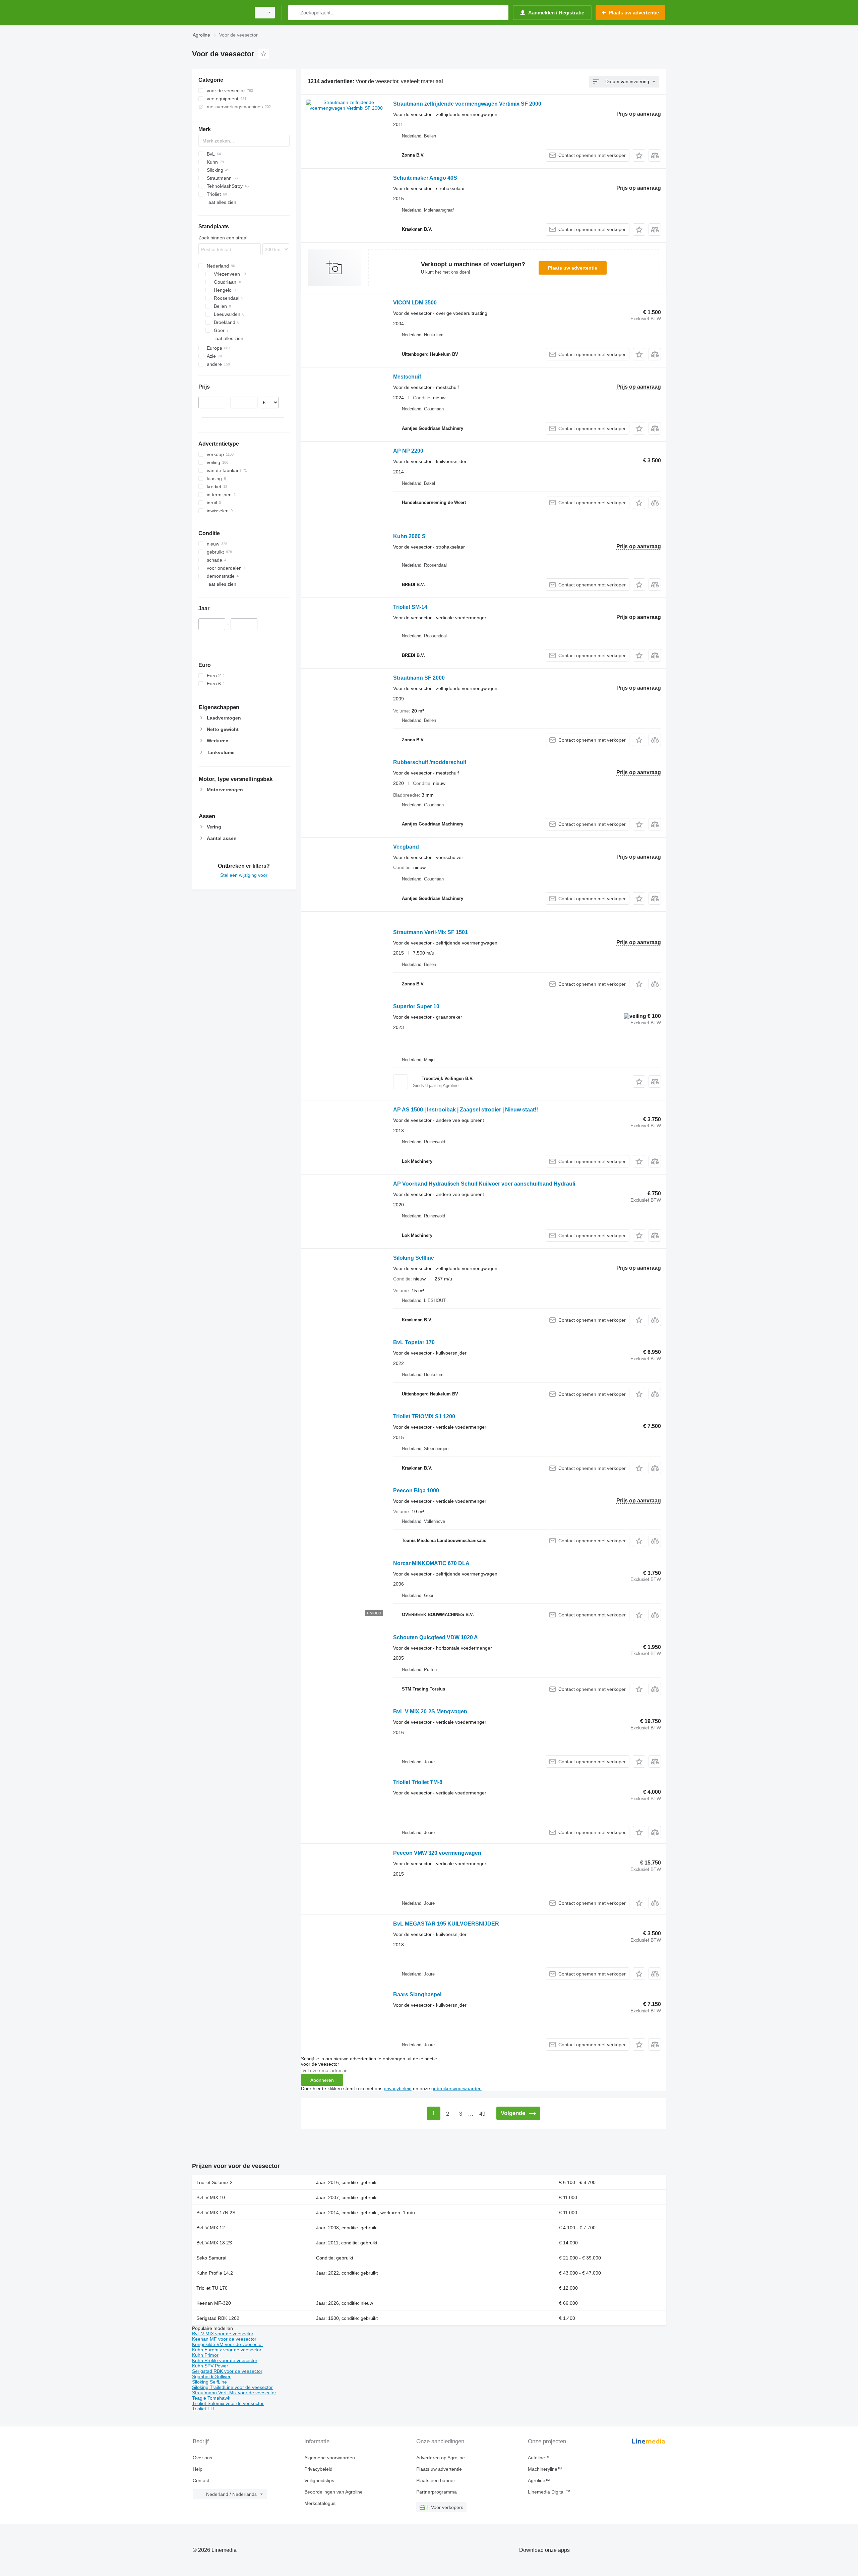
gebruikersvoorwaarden (456, 2088)
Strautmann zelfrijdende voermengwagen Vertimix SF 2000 (467, 104)
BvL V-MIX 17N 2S (216, 2213)
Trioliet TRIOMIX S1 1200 (424, 1416)
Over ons (202, 2458)
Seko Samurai (211, 2258)
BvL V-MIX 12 (211, 2228)
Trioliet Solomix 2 (214, 2182)
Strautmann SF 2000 (419, 678)
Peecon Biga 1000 (416, 1491)
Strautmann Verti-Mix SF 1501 (431, 932)
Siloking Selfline (414, 1258)
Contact (201, 2480)
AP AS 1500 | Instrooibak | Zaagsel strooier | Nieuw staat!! (466, 1110)
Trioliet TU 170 (212, 2288)
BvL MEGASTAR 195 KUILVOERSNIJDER (446, 1924)
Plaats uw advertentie (573, 268)
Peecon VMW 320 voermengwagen (437, 1853)
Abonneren (322, 2080)
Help (198, 2469)
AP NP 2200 (408, 451)
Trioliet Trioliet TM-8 (418, 1782)
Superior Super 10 (416, 1006)
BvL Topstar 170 (414, 1342)
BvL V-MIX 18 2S (214, 2243)
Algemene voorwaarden (330, 2458)
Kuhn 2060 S (409, 536)
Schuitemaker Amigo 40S (425, 178)
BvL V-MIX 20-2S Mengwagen (430, 1711)
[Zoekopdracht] (295, 13)
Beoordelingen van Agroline (333, 2492)
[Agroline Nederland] (220, 13)
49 (482, 2114)
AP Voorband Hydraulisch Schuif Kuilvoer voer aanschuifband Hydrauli (484, 1184)
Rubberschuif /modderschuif (430, 762)
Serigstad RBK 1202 (218, 2318)
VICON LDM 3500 (415, 303)
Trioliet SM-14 (410, 607)
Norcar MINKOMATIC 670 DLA (431, 1563)
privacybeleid (398, 2088)
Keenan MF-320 (214, 2303)
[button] (639, 155)
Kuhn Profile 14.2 (215, 2273)
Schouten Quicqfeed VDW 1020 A (436, 1637)
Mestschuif (407, 377)
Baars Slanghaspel (417, 1994)
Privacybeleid (318, 2469)
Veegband (406, 847)
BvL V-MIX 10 (211, 2197)
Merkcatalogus (320, 2503)
